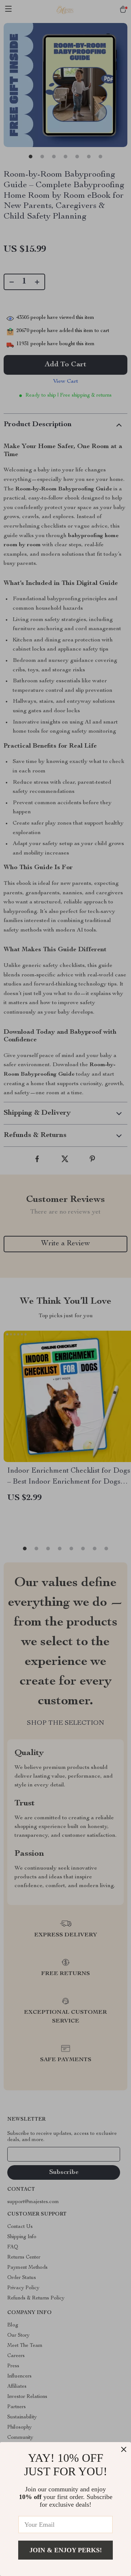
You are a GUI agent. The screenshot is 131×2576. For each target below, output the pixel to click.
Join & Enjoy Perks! (66, 2550)
